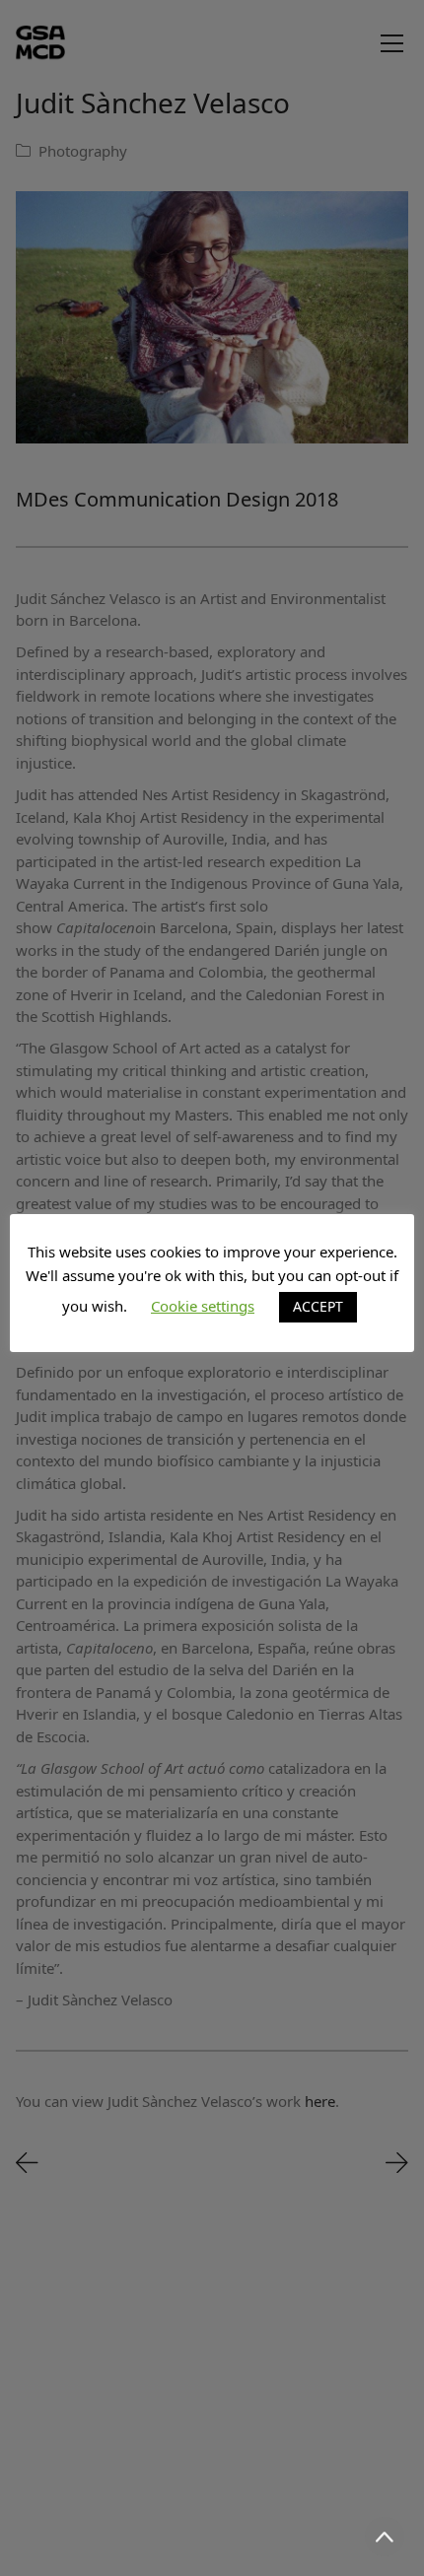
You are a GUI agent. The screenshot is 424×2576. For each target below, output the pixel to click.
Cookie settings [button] (203, 1306)
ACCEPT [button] (318, 1306)
